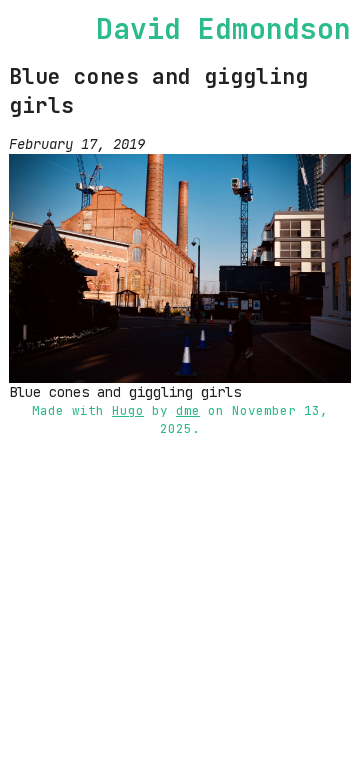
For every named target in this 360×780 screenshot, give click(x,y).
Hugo (128, 410)
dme (188, 410)
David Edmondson (223, 28)
